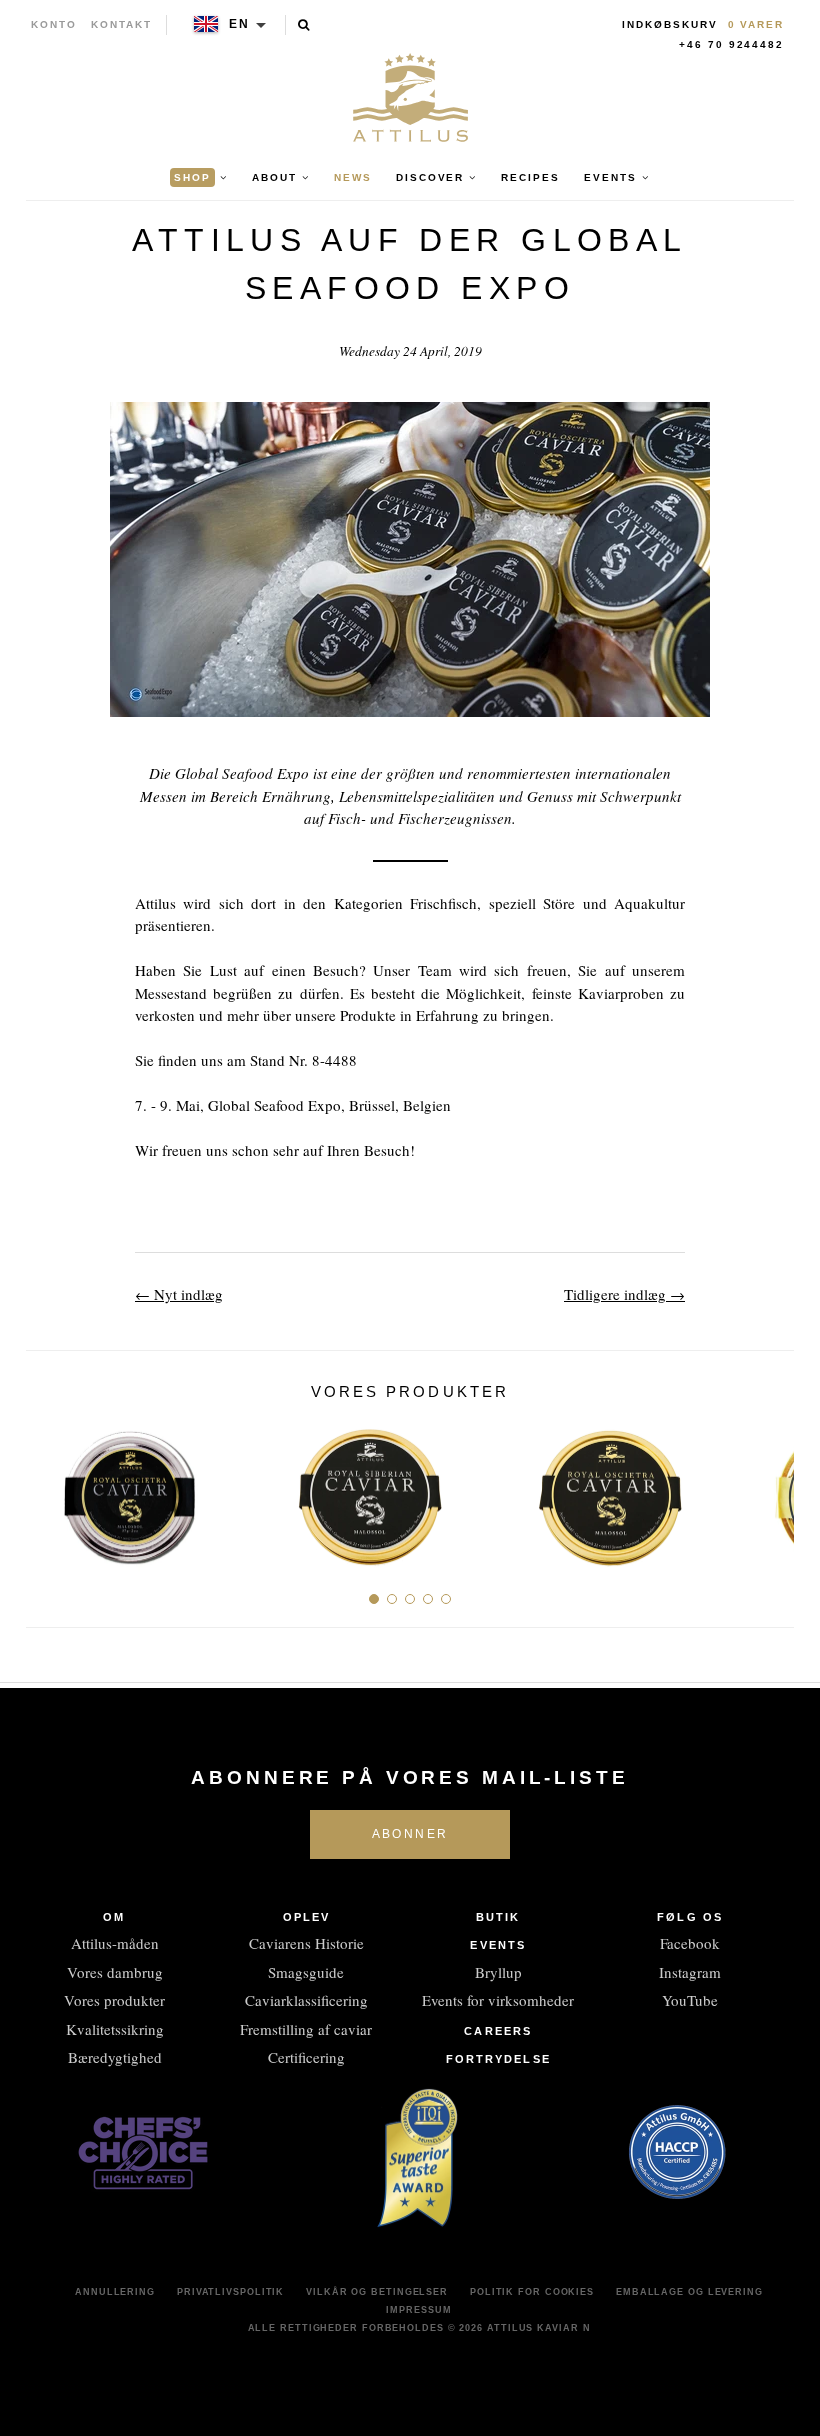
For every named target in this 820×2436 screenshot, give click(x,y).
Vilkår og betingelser (377, 2292)
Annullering (115, 2292)
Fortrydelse (498, 2059)
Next (771, 1489)
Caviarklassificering (306, 2000)
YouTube (690, 2000)
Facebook (690, 1943)
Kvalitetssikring (115, 2029)
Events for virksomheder (498, 2000)
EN (239, 24)
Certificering (306, 2057)
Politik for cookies (532, 2292)
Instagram (690, 1972)
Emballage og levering (689, 2292)
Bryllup (498, 1972)
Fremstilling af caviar (306, 2029)
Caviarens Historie (306, 1943)
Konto (54, 24)
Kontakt (121, 24)
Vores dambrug (115, 1972)
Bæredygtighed (115, 2057)
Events (498, 1945)
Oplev (307, 1917)
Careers (498, 2031)
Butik (498, 1917)
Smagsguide (306, 1972)
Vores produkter (114, 2000)
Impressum (418, 2310)
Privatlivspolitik (230, 2292)
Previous (48, 1489)
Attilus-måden (115, 1943)
